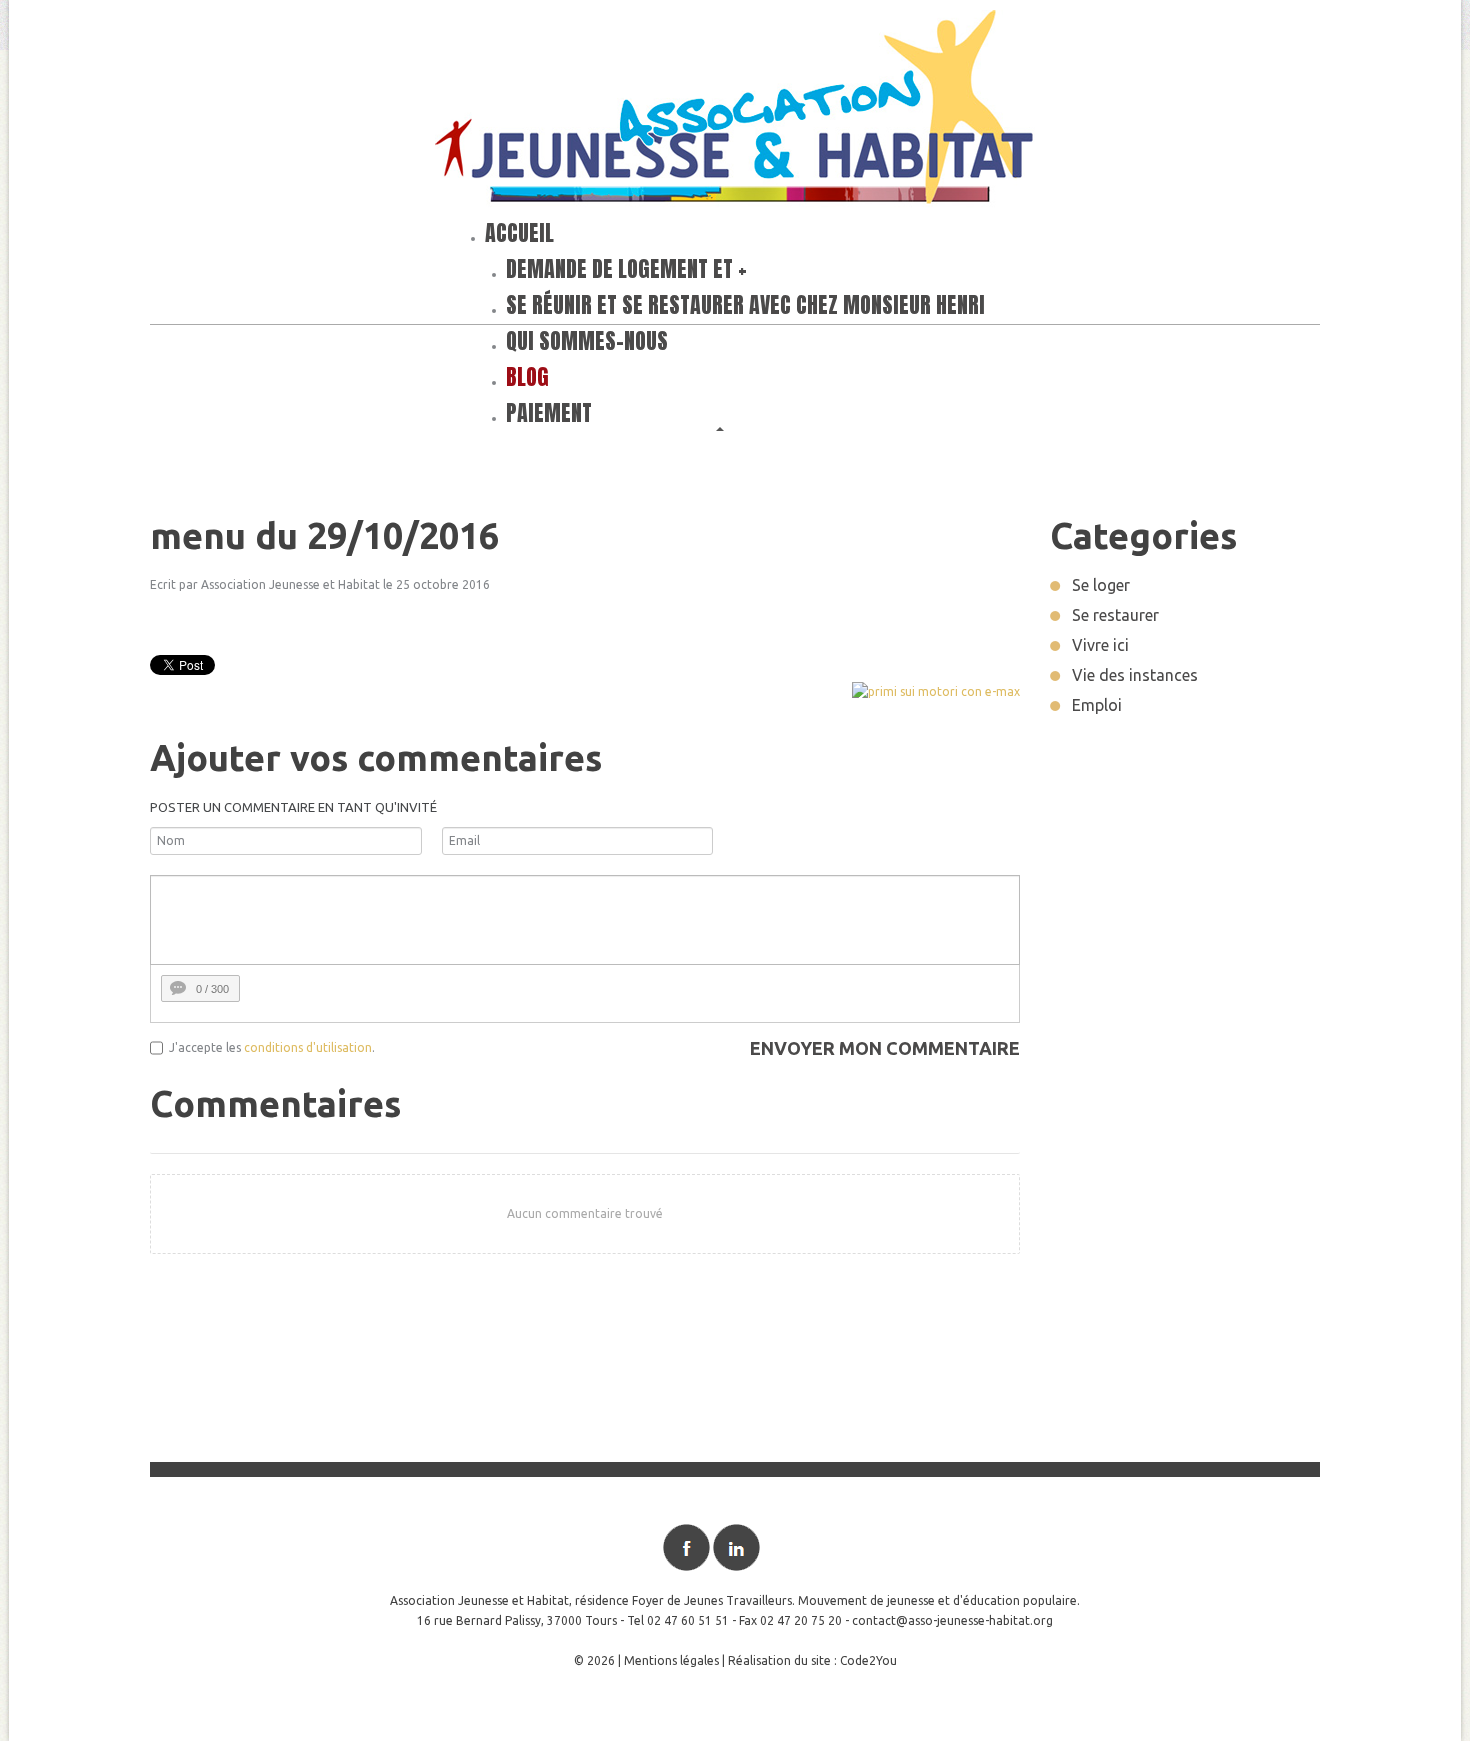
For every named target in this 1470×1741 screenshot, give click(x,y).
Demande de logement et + (626, 268)
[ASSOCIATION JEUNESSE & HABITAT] (735, 111)
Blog (527, 376)
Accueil (519, 232)
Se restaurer (1115, 615)
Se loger (1101, 585)
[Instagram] (786, 1547)
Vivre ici (1100, 645)
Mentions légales (671, 1660)
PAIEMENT (549, 412)
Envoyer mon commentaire (885, 1048)
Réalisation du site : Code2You (812, 1660)
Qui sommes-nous (587, 340)
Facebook (686, 1547)
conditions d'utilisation (308, 1047)
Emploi (1097, 705)
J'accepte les (205, 1047)
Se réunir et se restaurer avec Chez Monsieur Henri (745, 304)
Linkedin (736, 1547)
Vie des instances (1135, 675)
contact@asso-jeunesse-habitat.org (952, 1620)
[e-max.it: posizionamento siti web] (936, 690)
